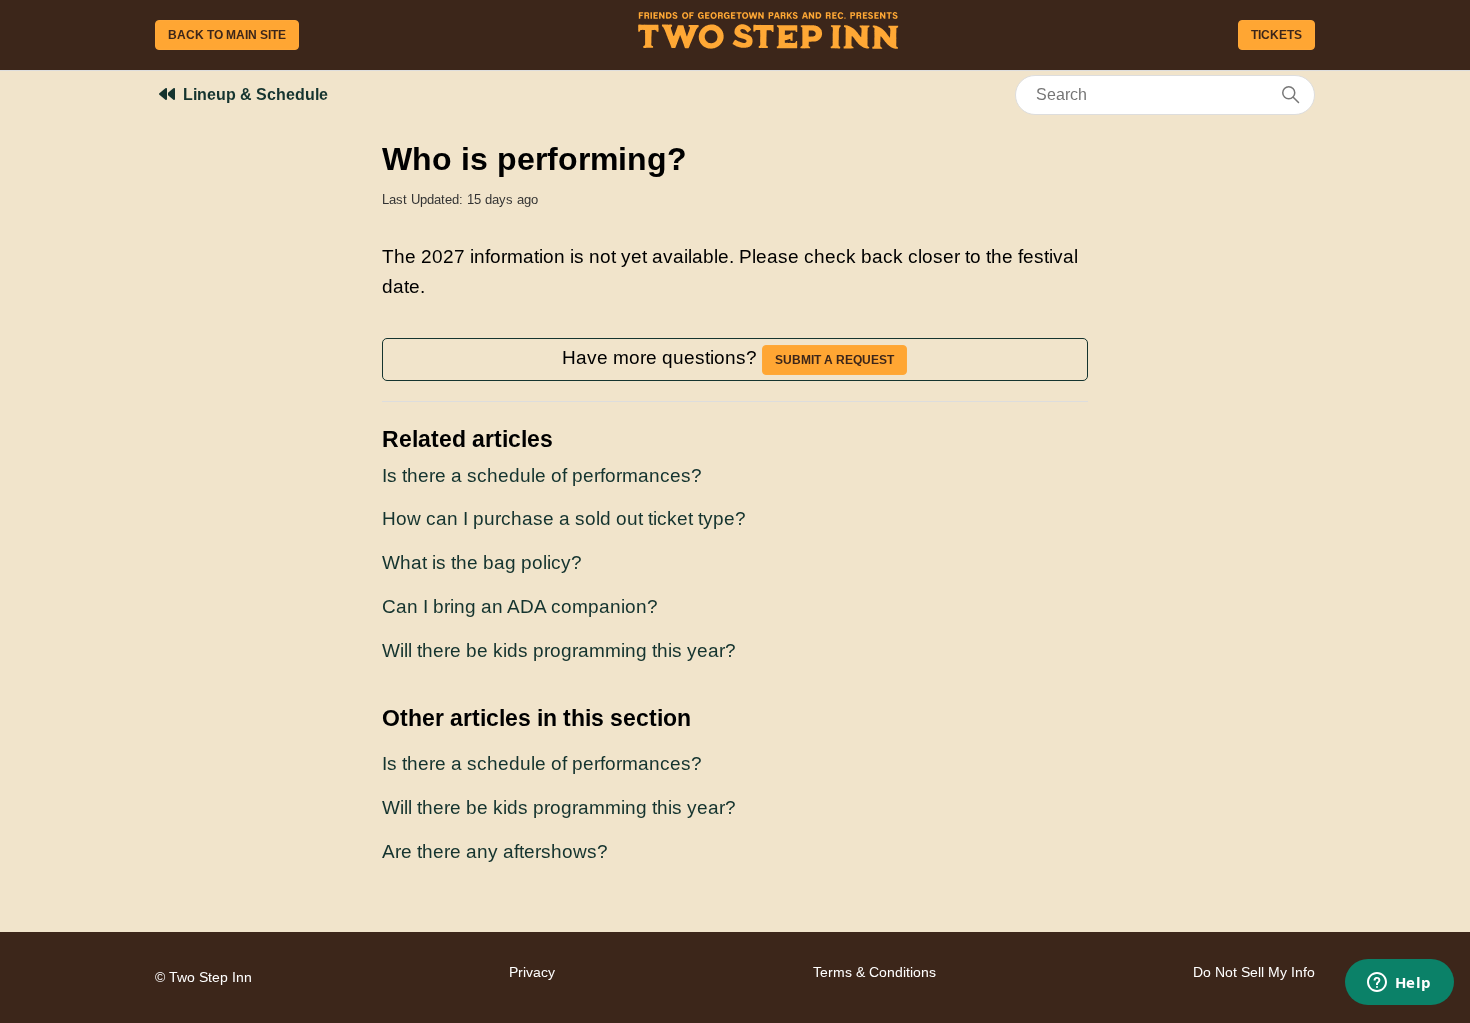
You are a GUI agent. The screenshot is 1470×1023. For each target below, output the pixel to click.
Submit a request (834, 360)
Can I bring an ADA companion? (520, 606)
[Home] (768, 42)
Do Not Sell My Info (1254, 972)
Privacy (532, 972)
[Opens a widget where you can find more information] (1399, 984)
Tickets (1276, 35)
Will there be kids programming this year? (559, 650)
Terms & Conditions (874, 972)
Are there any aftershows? (495, 851)
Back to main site (227, 35)
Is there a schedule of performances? (542, 475)
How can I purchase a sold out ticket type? (564, 518)
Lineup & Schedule (255, 94)
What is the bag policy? (482, 562)
